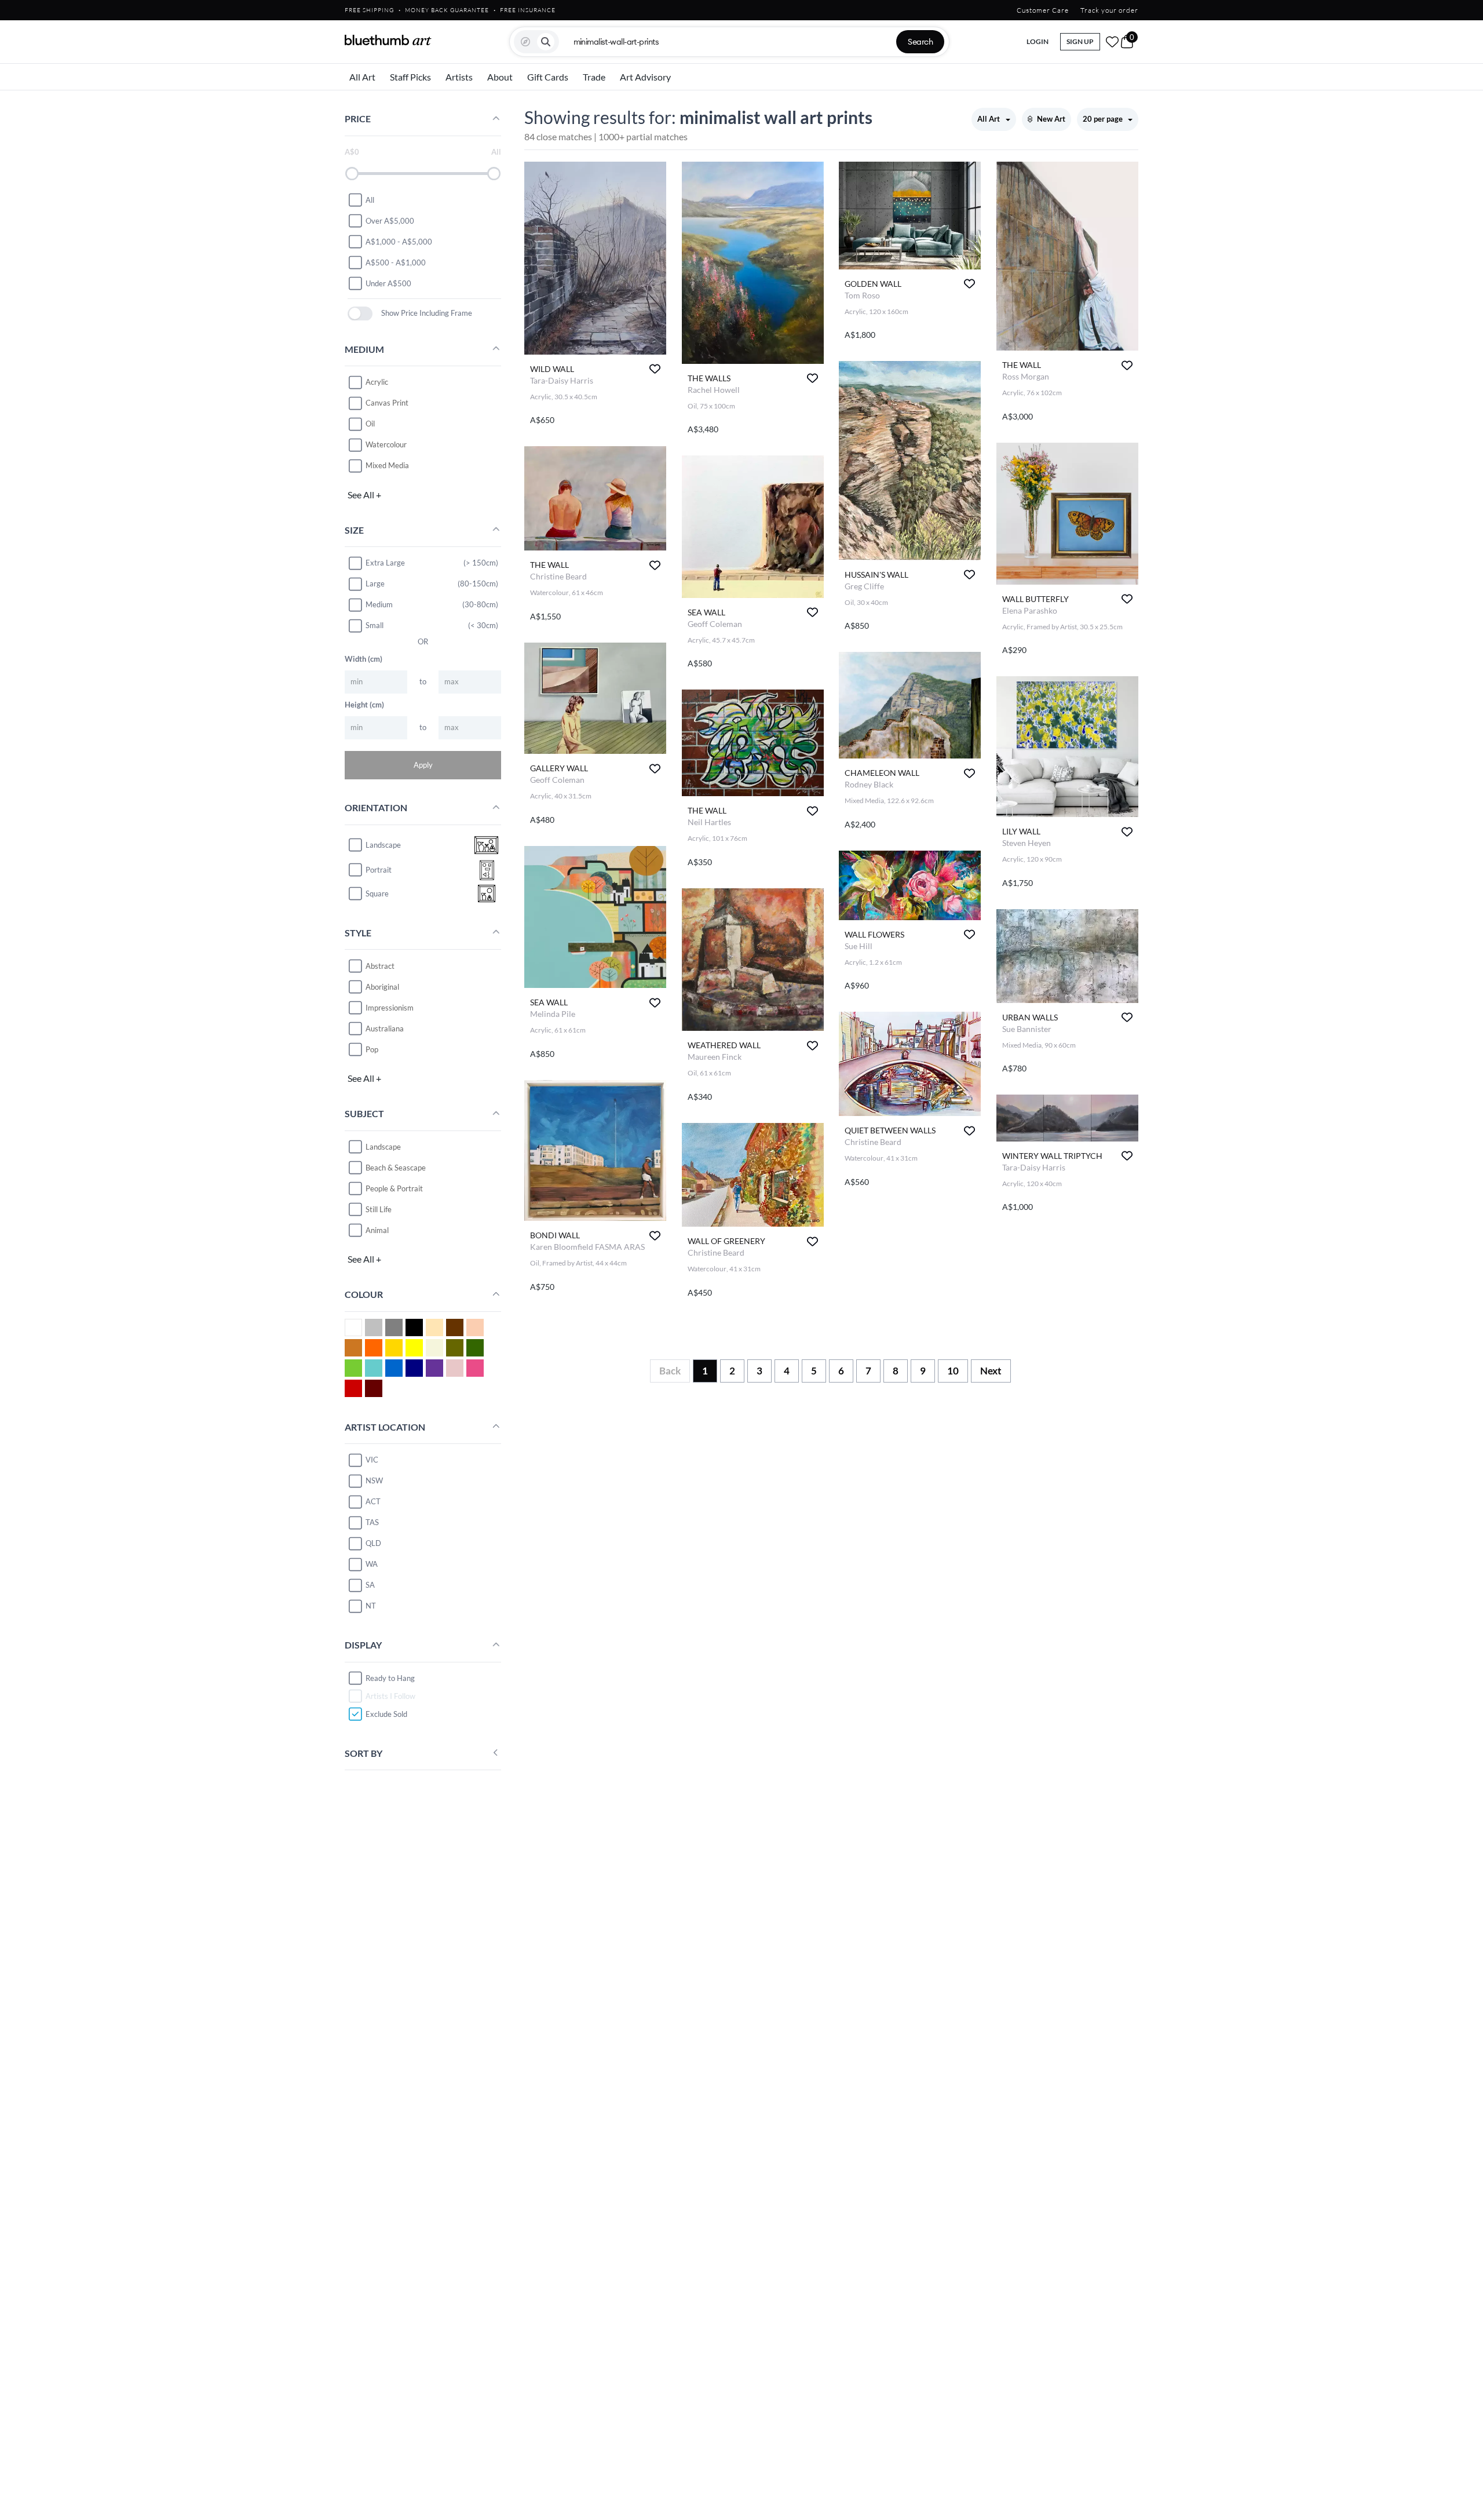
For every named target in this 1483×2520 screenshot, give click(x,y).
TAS (372, 1522)
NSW (374, 1480)
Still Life (379, 1209)
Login (1038, 41)
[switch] (360, 313)
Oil (370, 424)
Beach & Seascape (396, 1167)
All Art (362, 77)
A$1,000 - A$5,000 (399, 241)
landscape (383, 845)
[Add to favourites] (655, 369)
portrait (379, 870)
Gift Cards (548, 77)
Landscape (383, 1146)
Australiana (385, 1028)
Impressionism (390, 1007)
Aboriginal (382, 986)
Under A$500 (388, 283)
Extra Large (385, 563)
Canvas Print (387, 403)
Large (375, 583)
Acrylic (377, 382)
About (500, 77)
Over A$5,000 (390, 220)
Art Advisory (645, 77)
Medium (379, 604)
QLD (373, 1543)
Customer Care (1043, 10)
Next (991, 1371)
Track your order (1109, 10)
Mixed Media (387, 465)
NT (371, 1606)
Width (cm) (364, 658)
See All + (364, 494)
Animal (377, 1230)
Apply (423, 764)
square (377, 894)
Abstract (380, 965)
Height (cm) (364, 704)
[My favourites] (1112, 42)
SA (370, 1585)
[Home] (388, 40)
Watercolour (386, 444)
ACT (373, 1501)
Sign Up (1080, 41)
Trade (594, 77)
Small (375, 625)
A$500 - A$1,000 (396, 262)
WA (372, 1564)
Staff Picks (410, 77)
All (370, 199)
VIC (372, 1460)
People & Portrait (394, 1188)
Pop (372, 1049)
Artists (459, 77)
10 (953, 1371)
